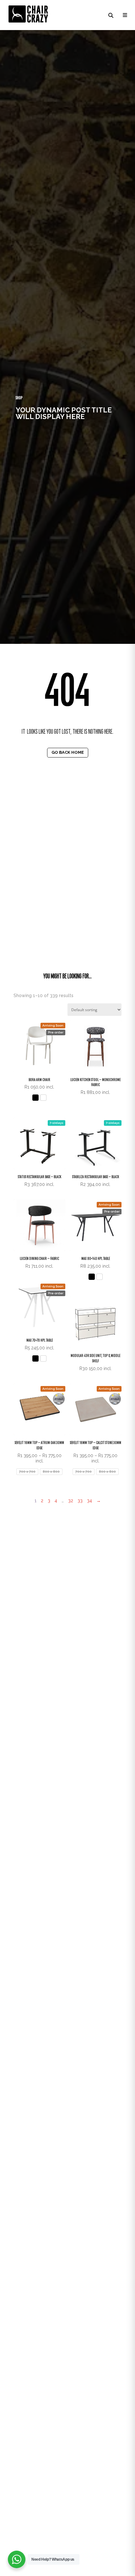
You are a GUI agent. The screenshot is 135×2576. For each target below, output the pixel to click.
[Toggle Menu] (124, 15)
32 (71, 1501)
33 (80, 1501)
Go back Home (68, 752)
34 (89, 1501)
